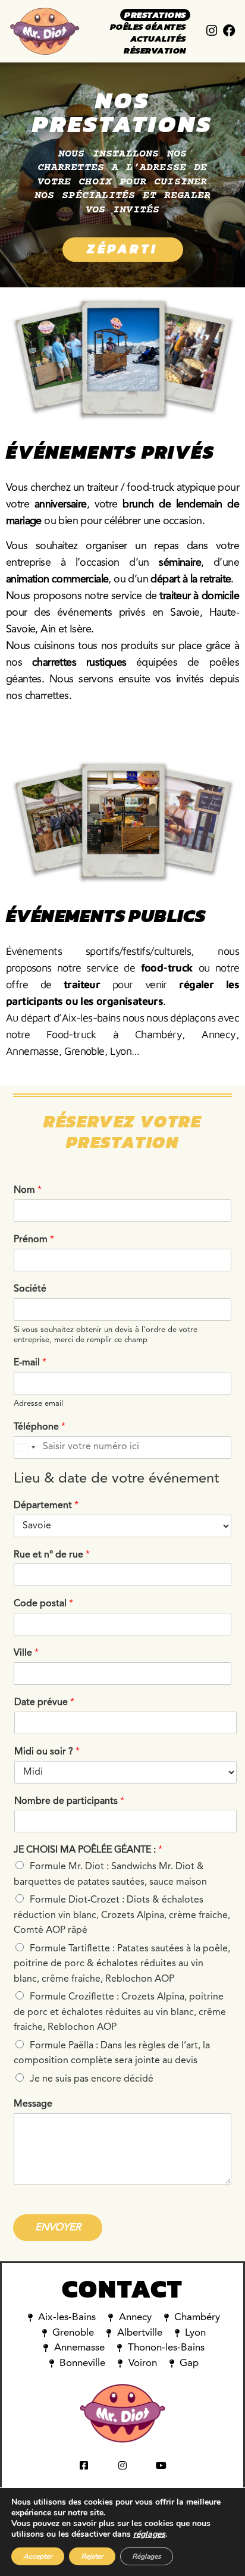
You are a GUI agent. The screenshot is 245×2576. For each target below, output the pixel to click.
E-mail (30, 1363)
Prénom (34, 1240)
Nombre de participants (69, 1801)
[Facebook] (229, 31)
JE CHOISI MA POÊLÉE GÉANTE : (88, 1850)
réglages (149, 2534)
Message (33, 2104)
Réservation (155, 51)
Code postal (43, 1604)
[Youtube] (161, 2465)
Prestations (155, 15)
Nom (28, 1190)
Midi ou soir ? (47, 1752)
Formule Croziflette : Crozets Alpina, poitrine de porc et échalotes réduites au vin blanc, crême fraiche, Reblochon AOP (120, 2012)
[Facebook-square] (84, 2465)
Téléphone (40, 1427)
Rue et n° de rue (52, 1555)
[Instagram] (212, 31)
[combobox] (26, 1447)
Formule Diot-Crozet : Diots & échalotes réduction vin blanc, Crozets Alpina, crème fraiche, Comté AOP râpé (122, 1915)
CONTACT (123, 2289)
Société (30, 1289)
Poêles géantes (148, 27)
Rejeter (92, 2556)
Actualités (158, 39)
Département (46, 1506)
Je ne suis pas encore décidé (92, 2079)
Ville (26, 1653)
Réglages (147, 2556)
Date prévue (44, 1703)
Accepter (38, 2556)
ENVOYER (58, 2228)
